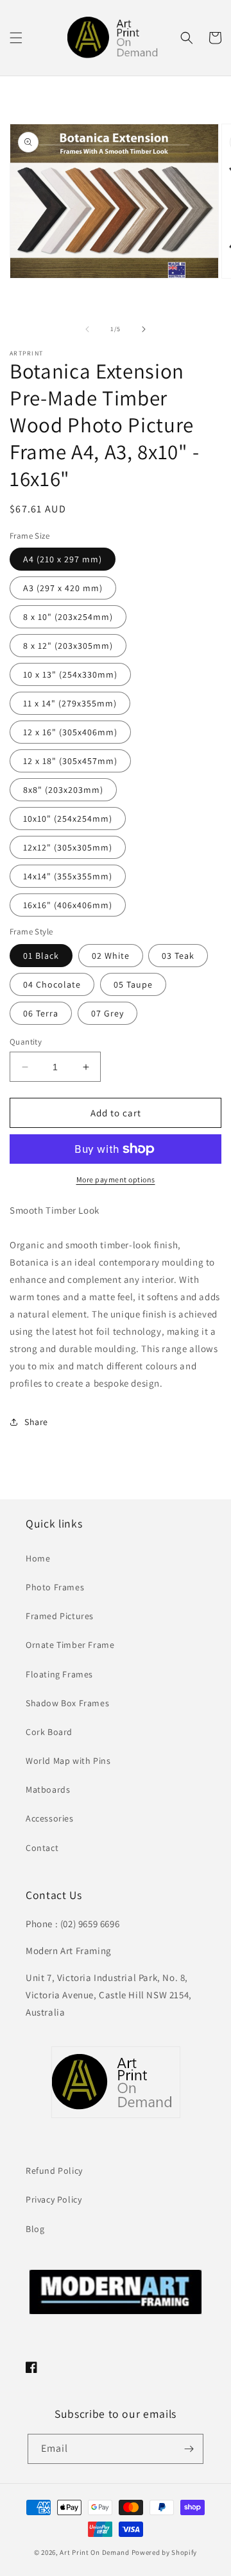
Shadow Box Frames (67, 1703)
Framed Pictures (60, 1616)
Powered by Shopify (165, 2552)
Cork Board (49, 1732)
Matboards (48, 1789)
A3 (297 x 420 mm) (63, 588)
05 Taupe (133, 984)
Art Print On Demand (94, 2552)
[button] (16, 38)
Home (38, 1558)
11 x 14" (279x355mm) (70, 703)
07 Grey (107, 1013)
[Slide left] (87, 329)
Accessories (50, 1818)
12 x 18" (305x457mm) (70, 761)
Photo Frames (55, 1587)
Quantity (26, 1042)
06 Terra (41, 1013)
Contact (42, 1848)
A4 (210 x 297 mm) (63, 559)
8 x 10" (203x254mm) (68, 617)
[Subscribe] (189, 2449)
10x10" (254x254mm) (68, 819)
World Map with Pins (68, 1761)
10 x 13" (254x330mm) (70, 674)
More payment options (116, 1179)
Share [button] (36, 1422)
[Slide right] (144, 329)
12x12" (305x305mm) (68, 847)
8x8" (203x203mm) (63, 790)
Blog (35, 2229)
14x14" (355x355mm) (68, 876)
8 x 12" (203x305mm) (68, 646)
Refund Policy (54, 2171)
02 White (111, 956)
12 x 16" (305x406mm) (70, 732)
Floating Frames (59, 1674)
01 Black (41, 956)
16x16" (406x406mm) (68, 905)
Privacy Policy (54, 2199)
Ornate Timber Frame (70, 1645)
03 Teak (178, 956)
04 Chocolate (52, 984)
